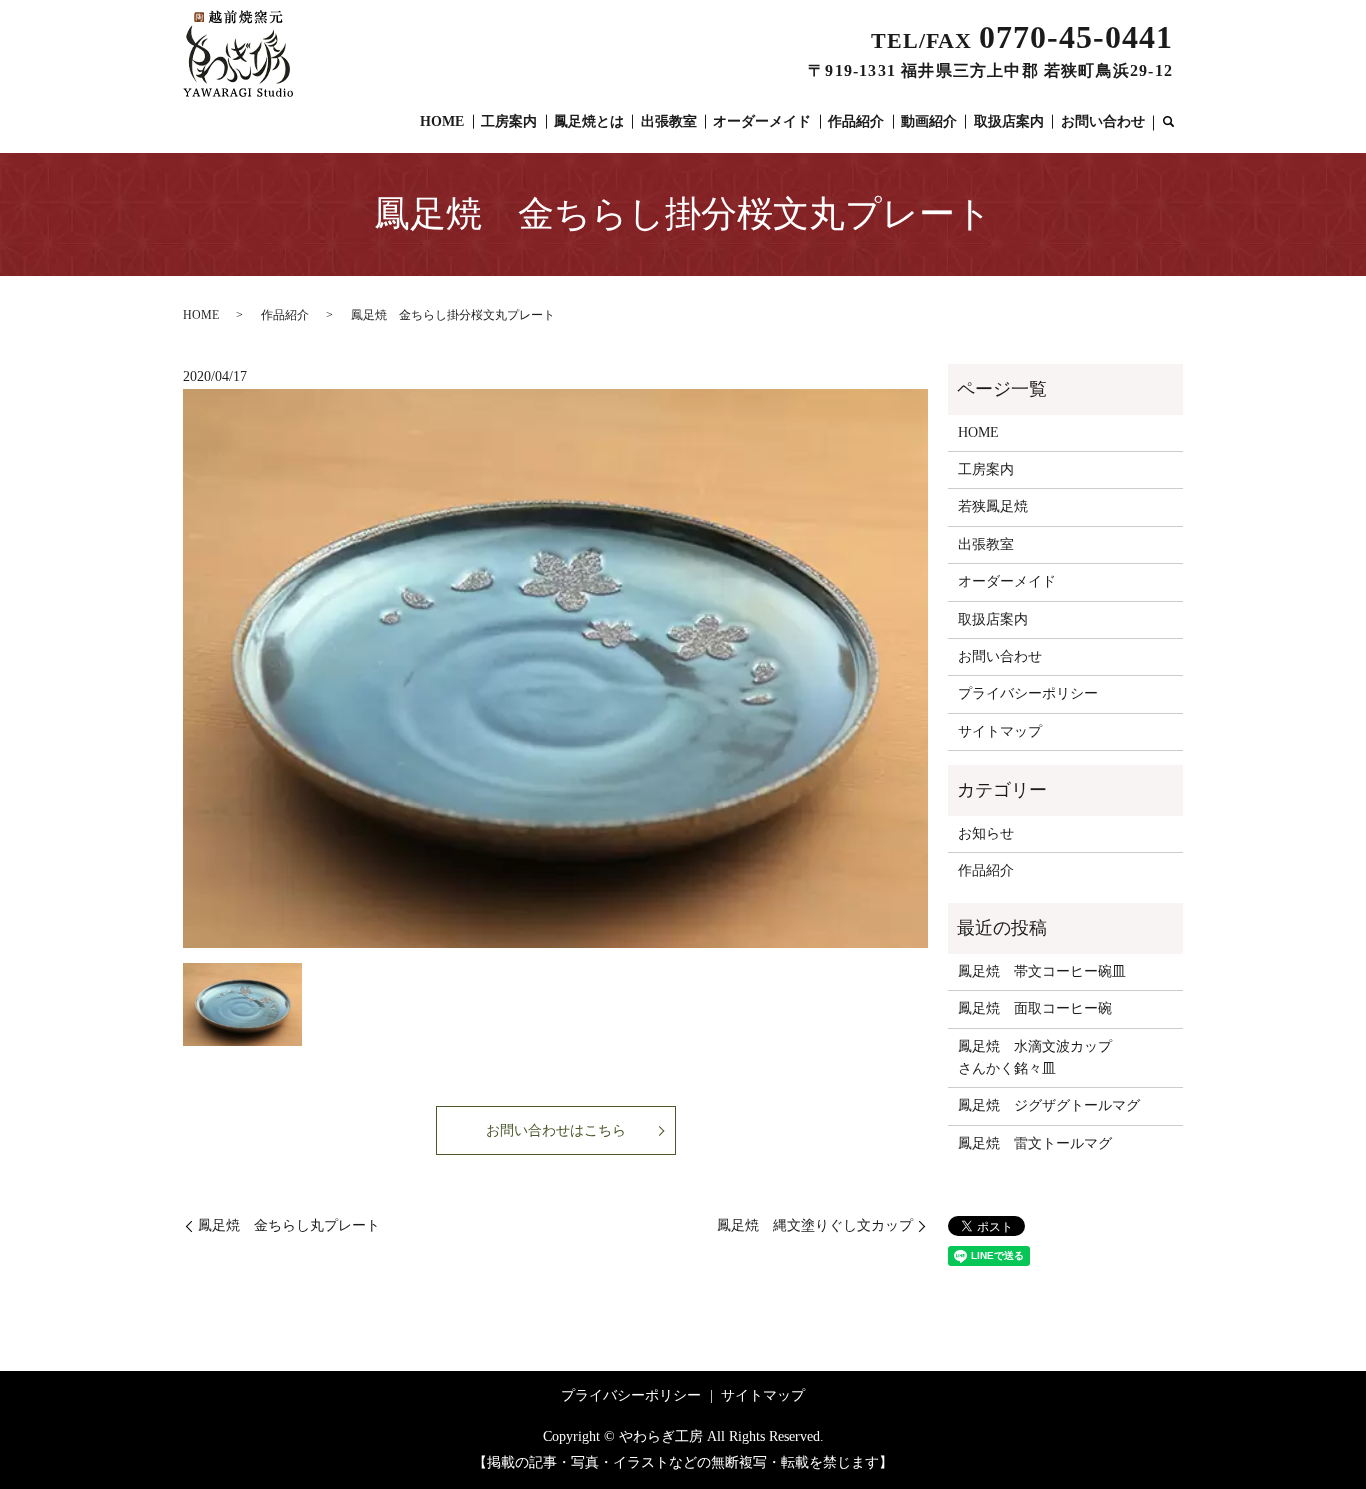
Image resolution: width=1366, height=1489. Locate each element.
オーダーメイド (762, 121)
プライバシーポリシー (1028, 693)
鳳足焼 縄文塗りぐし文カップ (815, 1225)
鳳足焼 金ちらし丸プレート (289, 1225)
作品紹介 (856, 121)
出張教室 (669, 121)
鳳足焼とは (589, 121)
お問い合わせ (1103, 121)
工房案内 (509, 121)
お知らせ (986, 833)
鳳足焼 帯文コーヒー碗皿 (1042, 971)
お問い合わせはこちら (556, 1130)
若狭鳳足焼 (993, 506)
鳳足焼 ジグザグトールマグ (1049, 1105)
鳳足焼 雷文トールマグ (1035, 1143)
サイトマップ (1000, 731)
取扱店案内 (1009, 121)
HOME (442, 121)
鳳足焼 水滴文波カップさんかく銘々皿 (1035, 1057)
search (1168, 123)
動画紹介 (929, 121)
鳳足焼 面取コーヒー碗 (1035, 1008)
